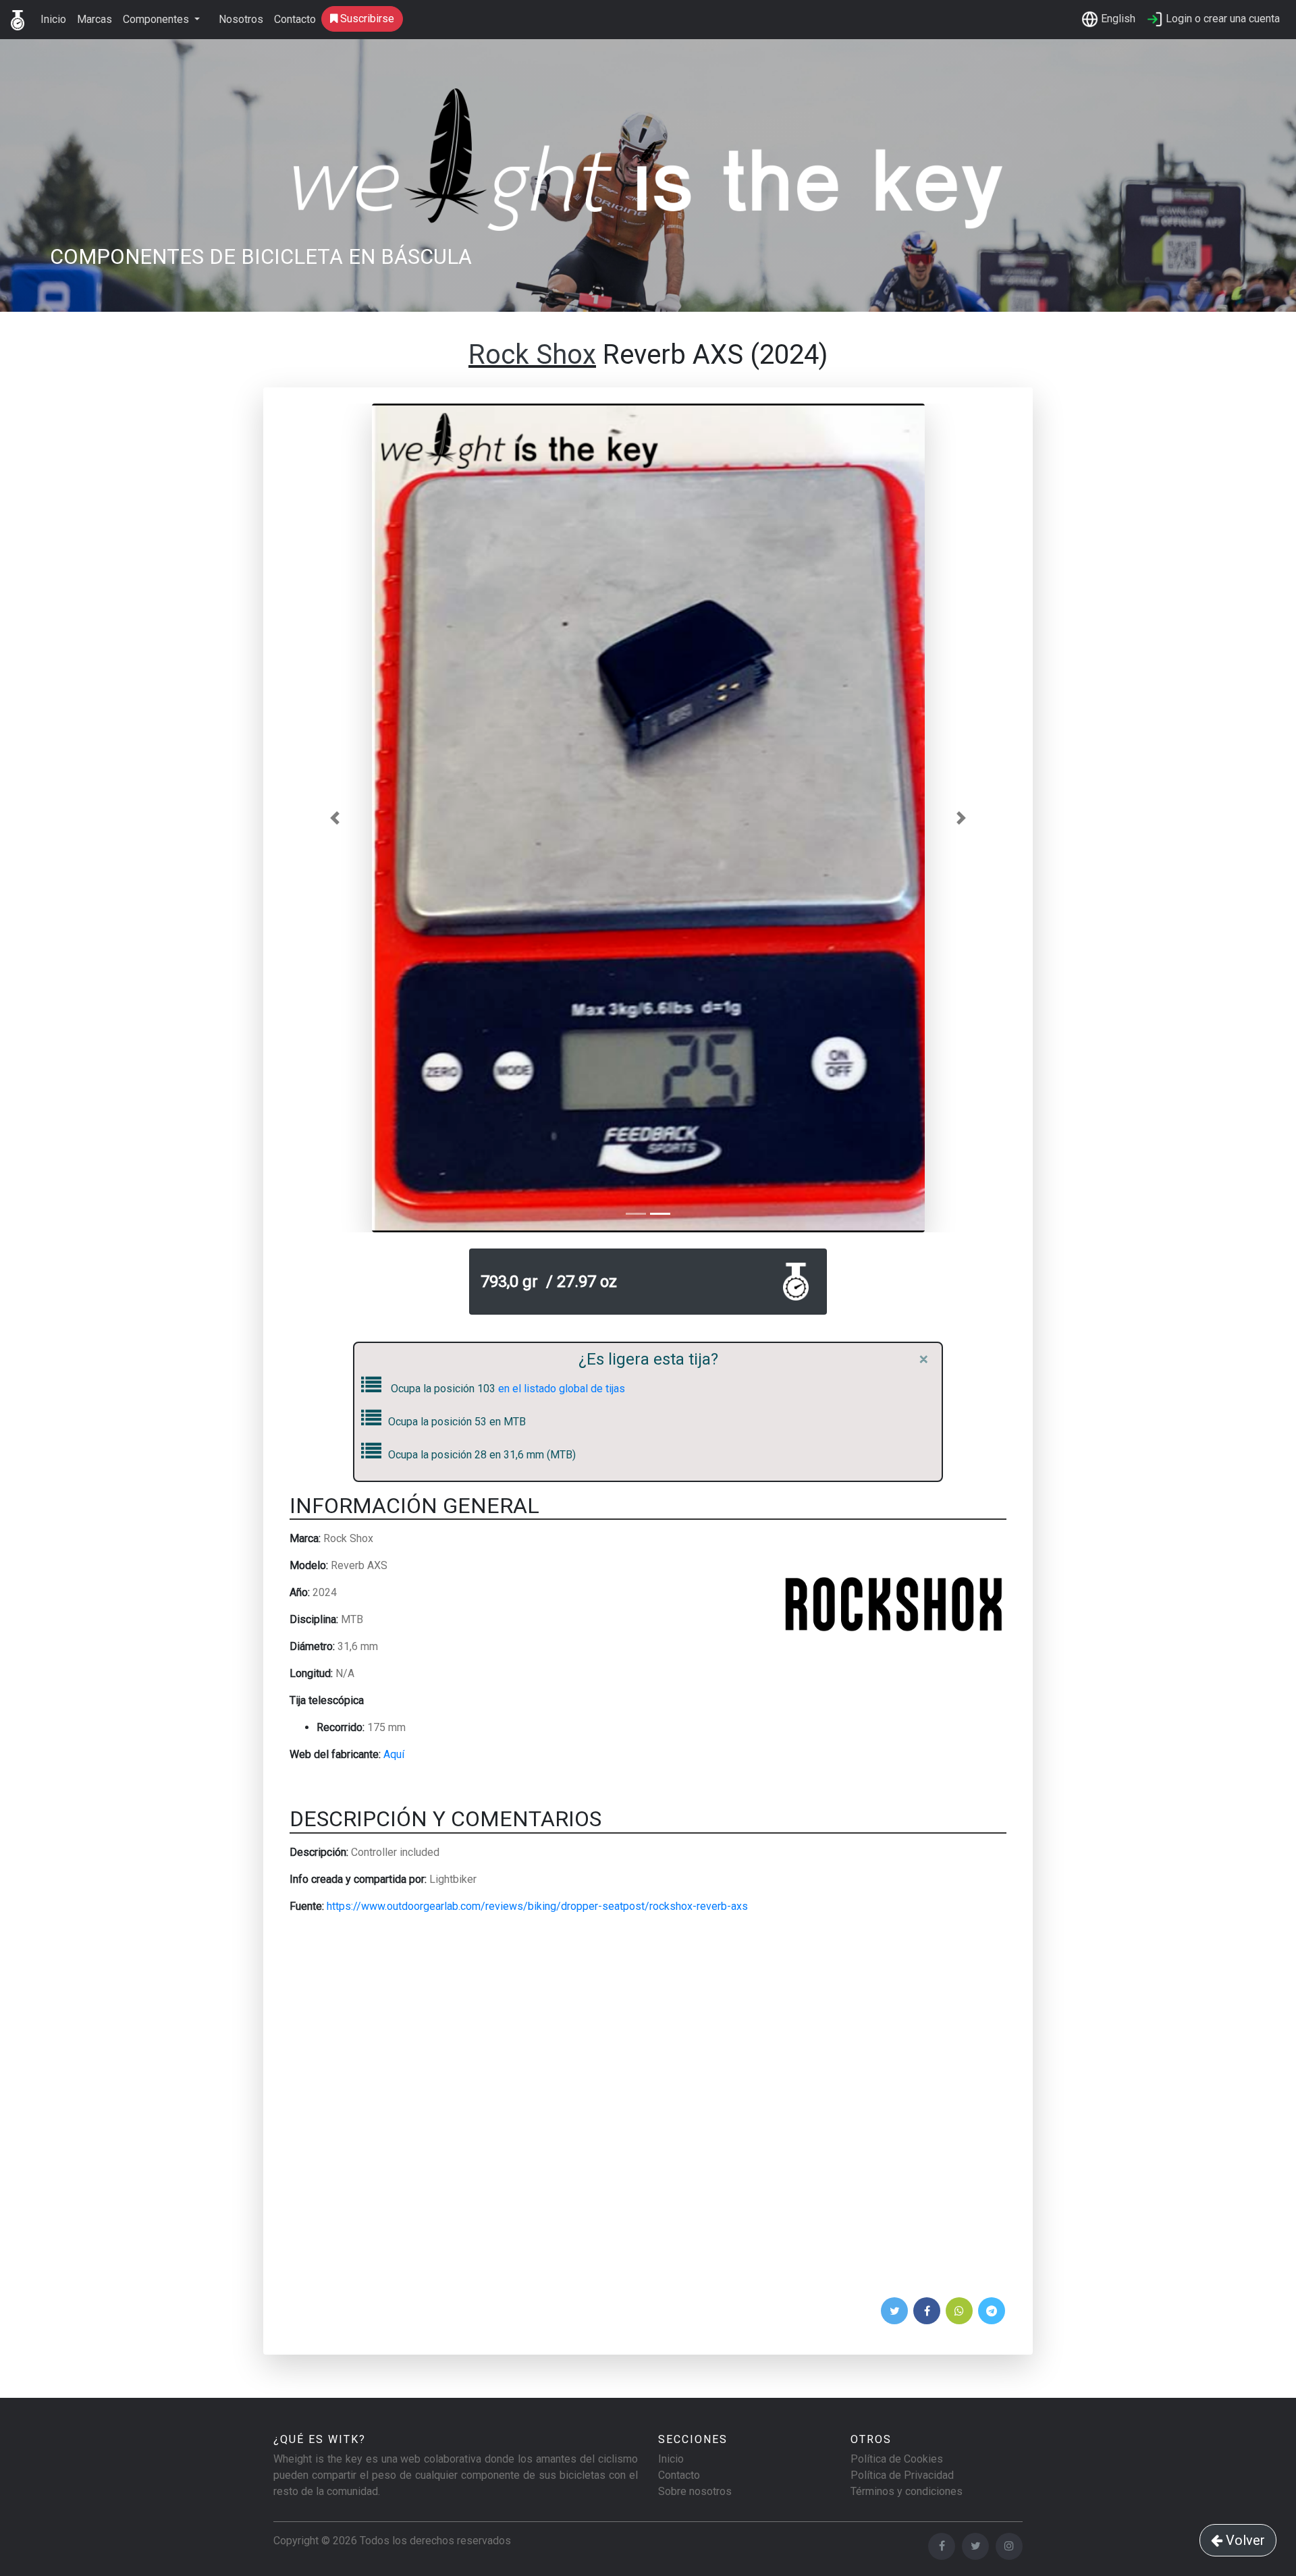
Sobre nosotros (695, 2491)
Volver (1244, 2540)
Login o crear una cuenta (1221, 19)
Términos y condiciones (907, 2491)
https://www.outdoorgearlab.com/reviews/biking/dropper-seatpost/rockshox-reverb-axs (537, 1906)
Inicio (53, 19)
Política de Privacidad (902, 2475)
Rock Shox (532, 355)
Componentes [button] (157, 19)
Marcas (94, 19)
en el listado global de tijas (562, 1389)
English (1117, 19)
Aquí (394, 1754)
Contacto (295, 19)
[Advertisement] (648, 2110)
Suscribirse (366, 19)
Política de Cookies (897, 2459)
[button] (335, 818)
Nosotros (241, 19)
